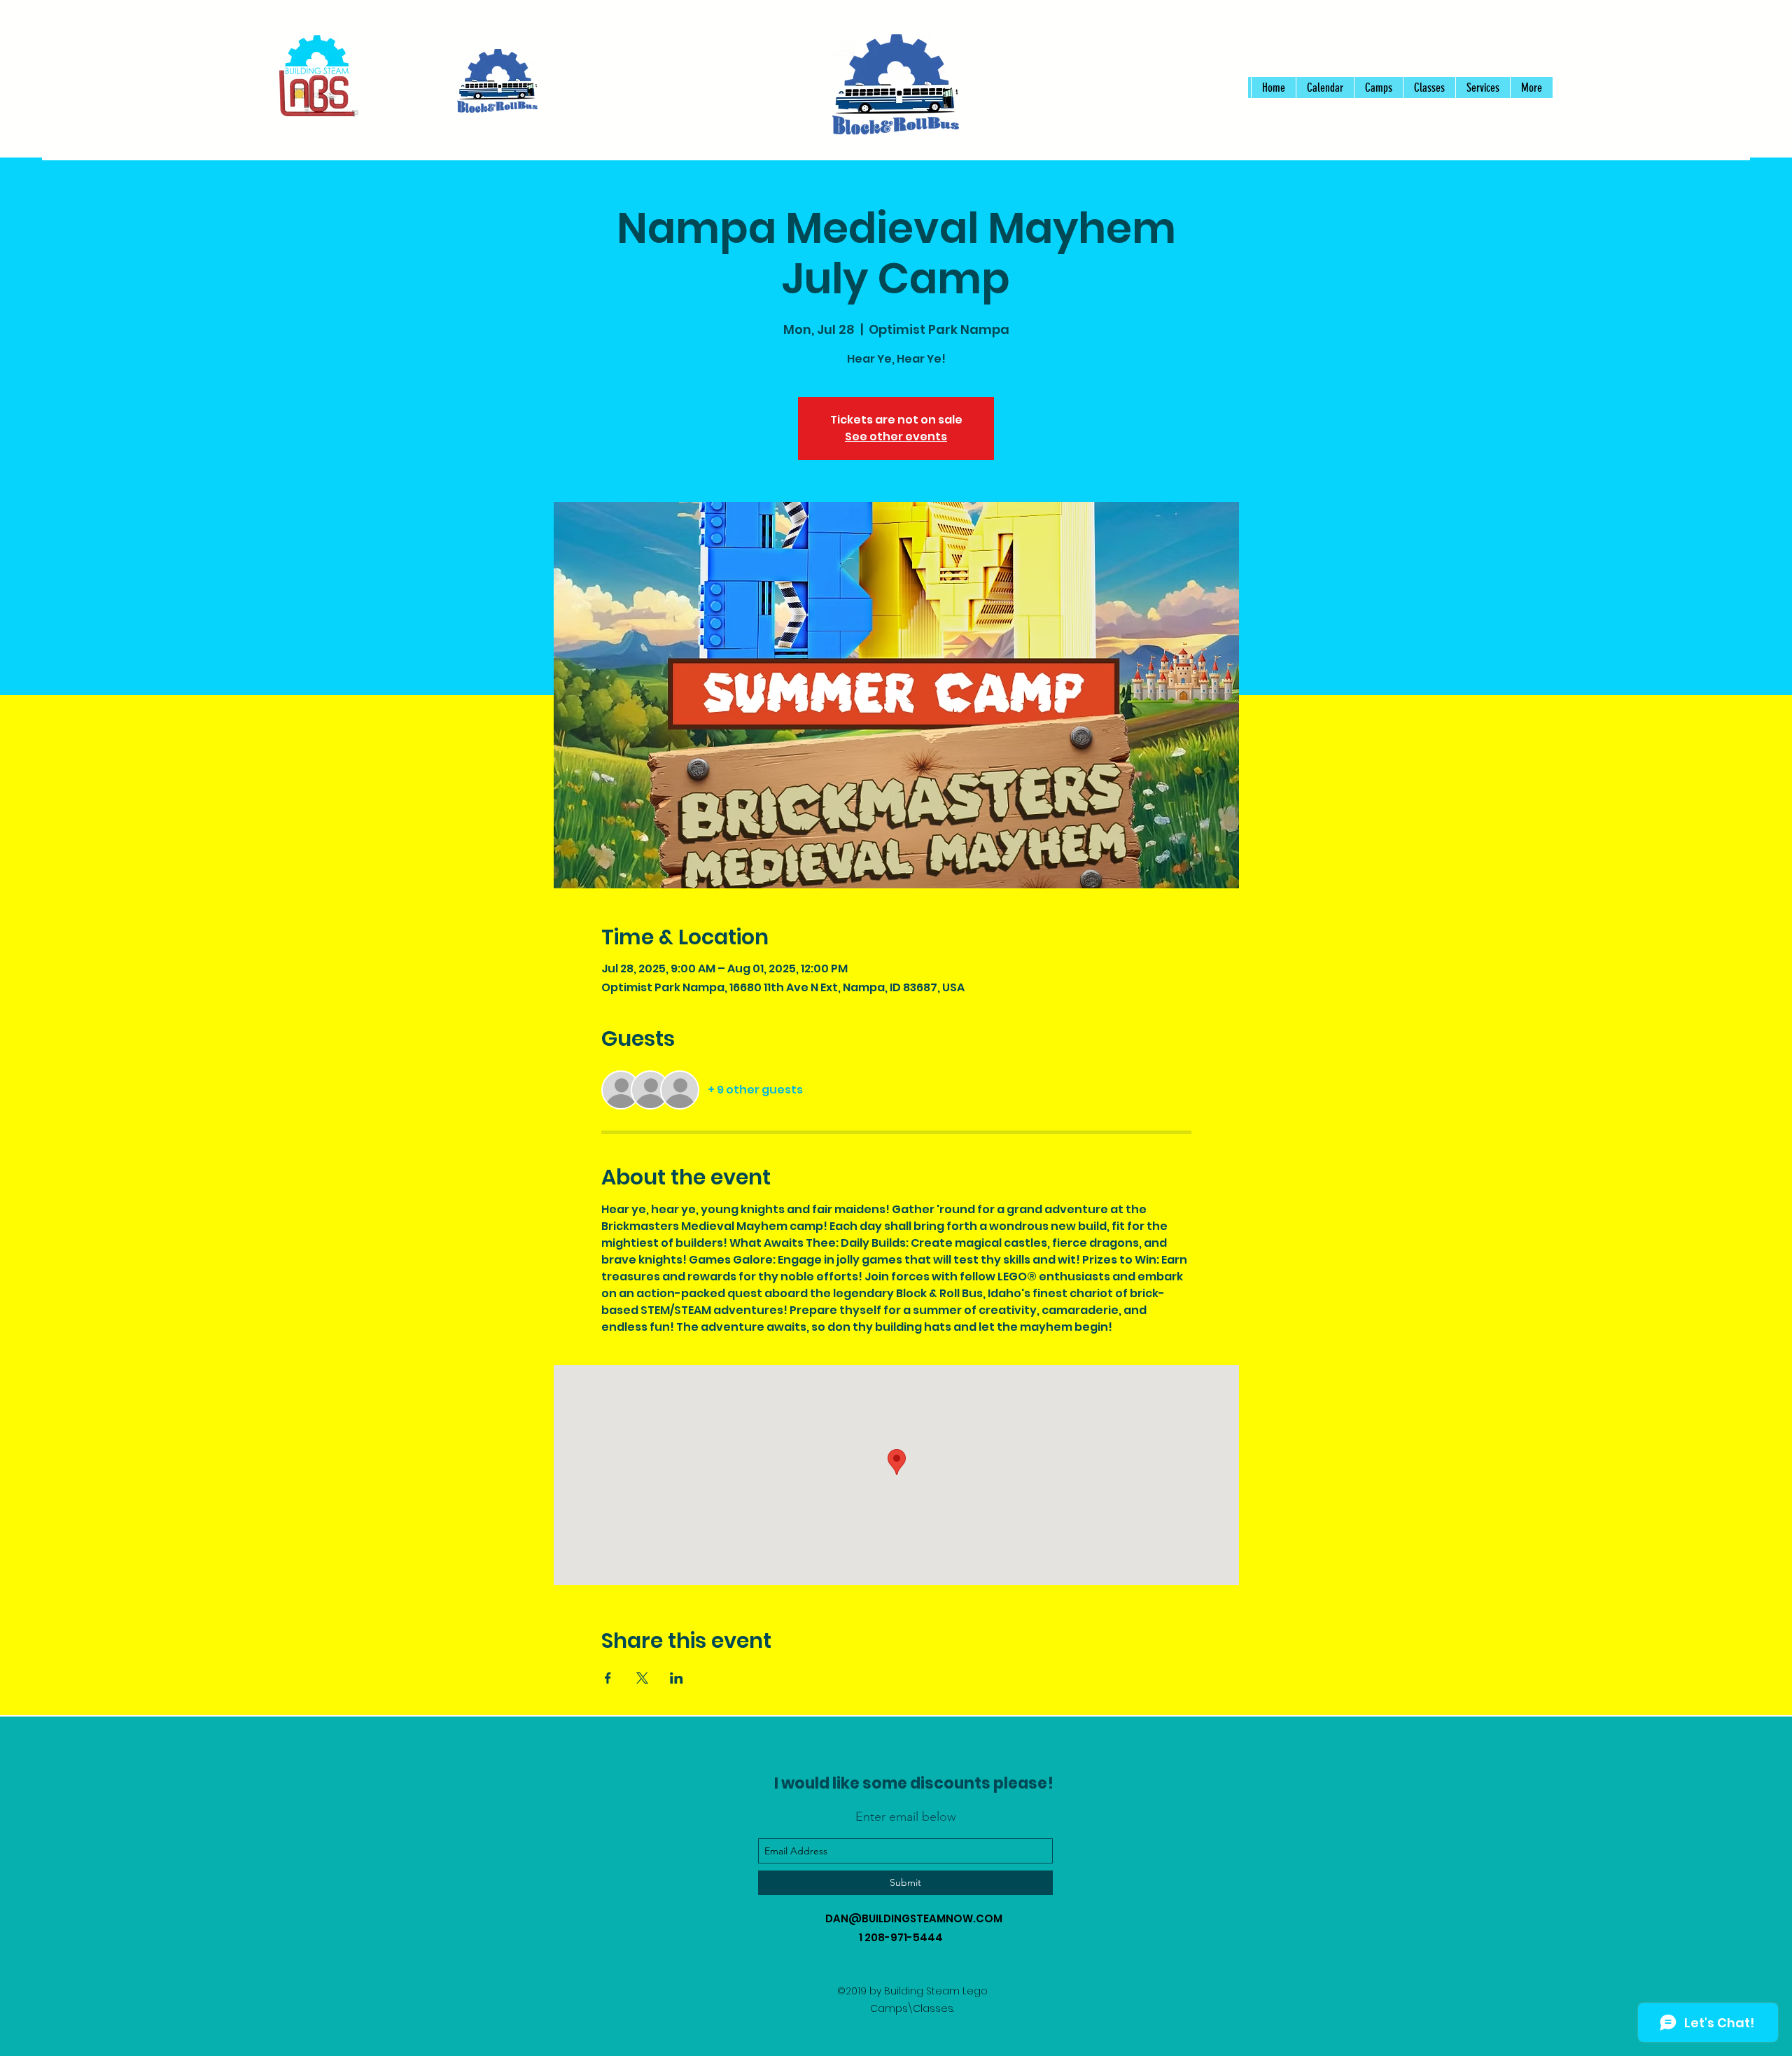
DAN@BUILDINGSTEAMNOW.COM (914, 1918)
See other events (896, 436)
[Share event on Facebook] (608, 1678)
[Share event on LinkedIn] (677, 1678)
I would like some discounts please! (914, 1783)
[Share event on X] (642, 1678)
